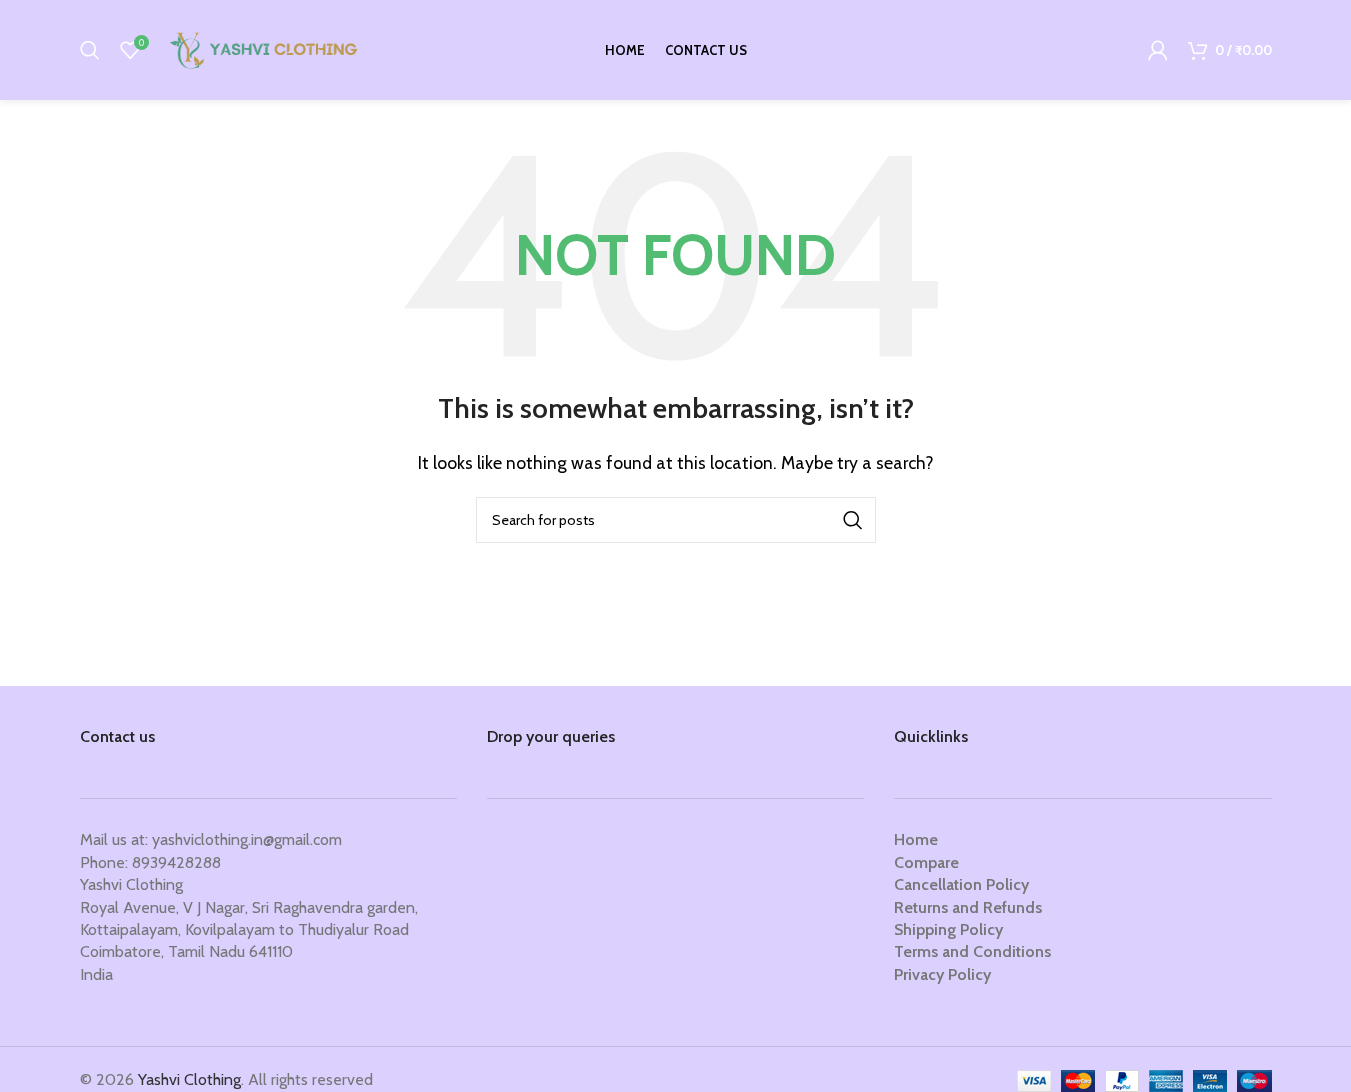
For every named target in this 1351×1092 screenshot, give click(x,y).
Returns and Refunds (968, 907)
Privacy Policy (942, 974)
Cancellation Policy (961, 884)
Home (916, 839)
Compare (926, 862)
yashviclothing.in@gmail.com (247, 839)
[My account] (1158, 50)
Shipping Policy (948, 929)
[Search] (90, 50)
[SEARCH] (853, 520)
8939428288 (176, 862)
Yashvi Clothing (189, 1079)
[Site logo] (266, 48)
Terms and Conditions (972, 951)
